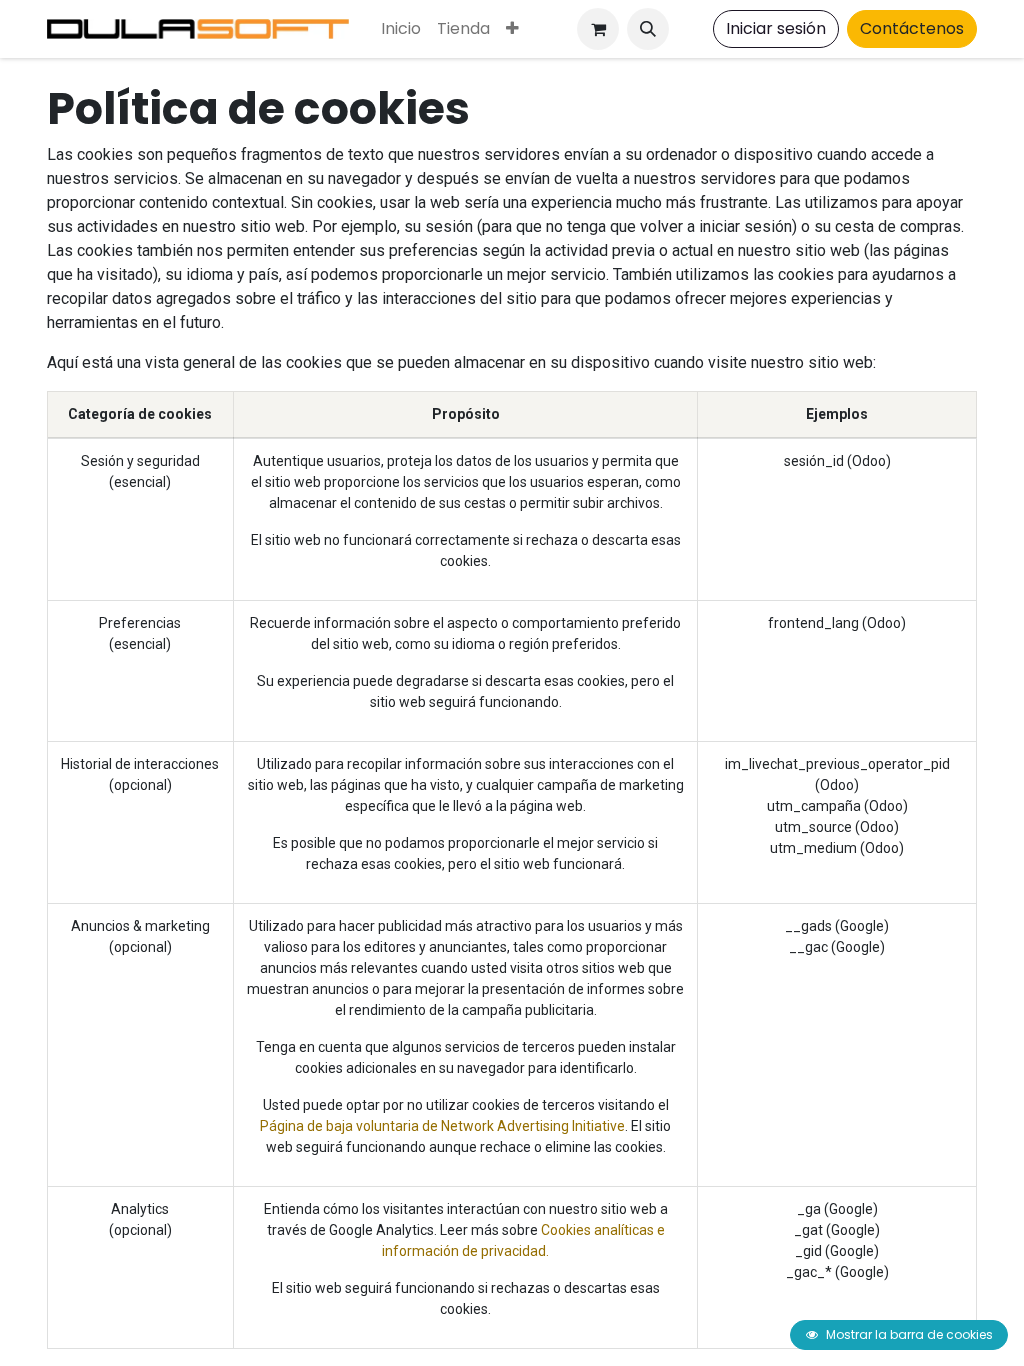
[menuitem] (401, 29)
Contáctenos (912, 28)
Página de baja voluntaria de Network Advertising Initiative (442, 1126)
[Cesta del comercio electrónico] (598, 29)
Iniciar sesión (776, 28)
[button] (648, 29)
